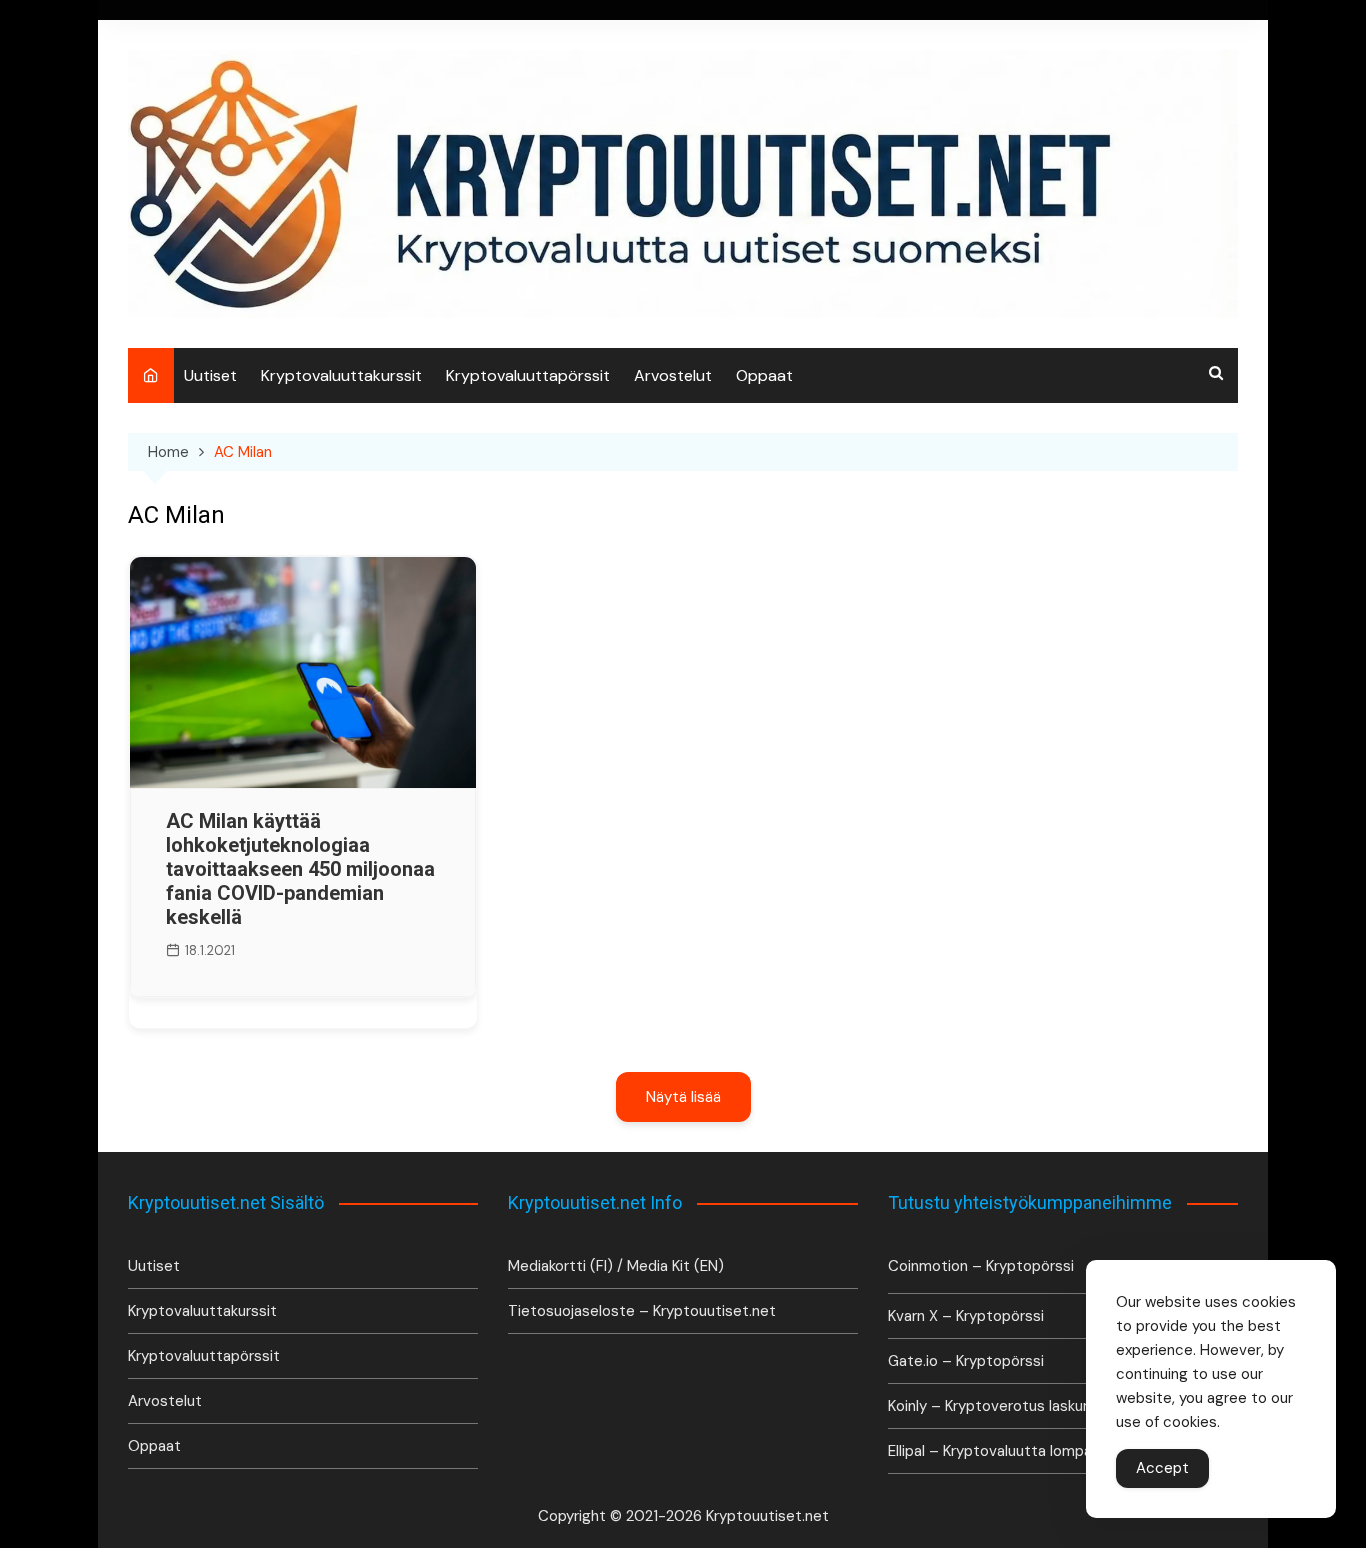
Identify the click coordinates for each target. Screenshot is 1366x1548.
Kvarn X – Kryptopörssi (966, 1316)
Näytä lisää (683, 1097)
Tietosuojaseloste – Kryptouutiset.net (642, 1311)
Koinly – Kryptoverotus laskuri (989, 1406)
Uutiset (210, 375)
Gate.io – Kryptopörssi (966, 1361)
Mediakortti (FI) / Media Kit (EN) (616, 1266)
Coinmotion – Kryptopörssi (981, 1266)
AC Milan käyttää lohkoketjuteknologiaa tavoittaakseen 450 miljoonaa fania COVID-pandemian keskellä (300, 869)
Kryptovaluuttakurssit (341, 375)
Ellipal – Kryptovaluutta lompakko (1001, 1451)
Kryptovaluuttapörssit (528, 375)
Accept (1162, 1468)
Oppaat (764, 375)
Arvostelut (673, 375)
